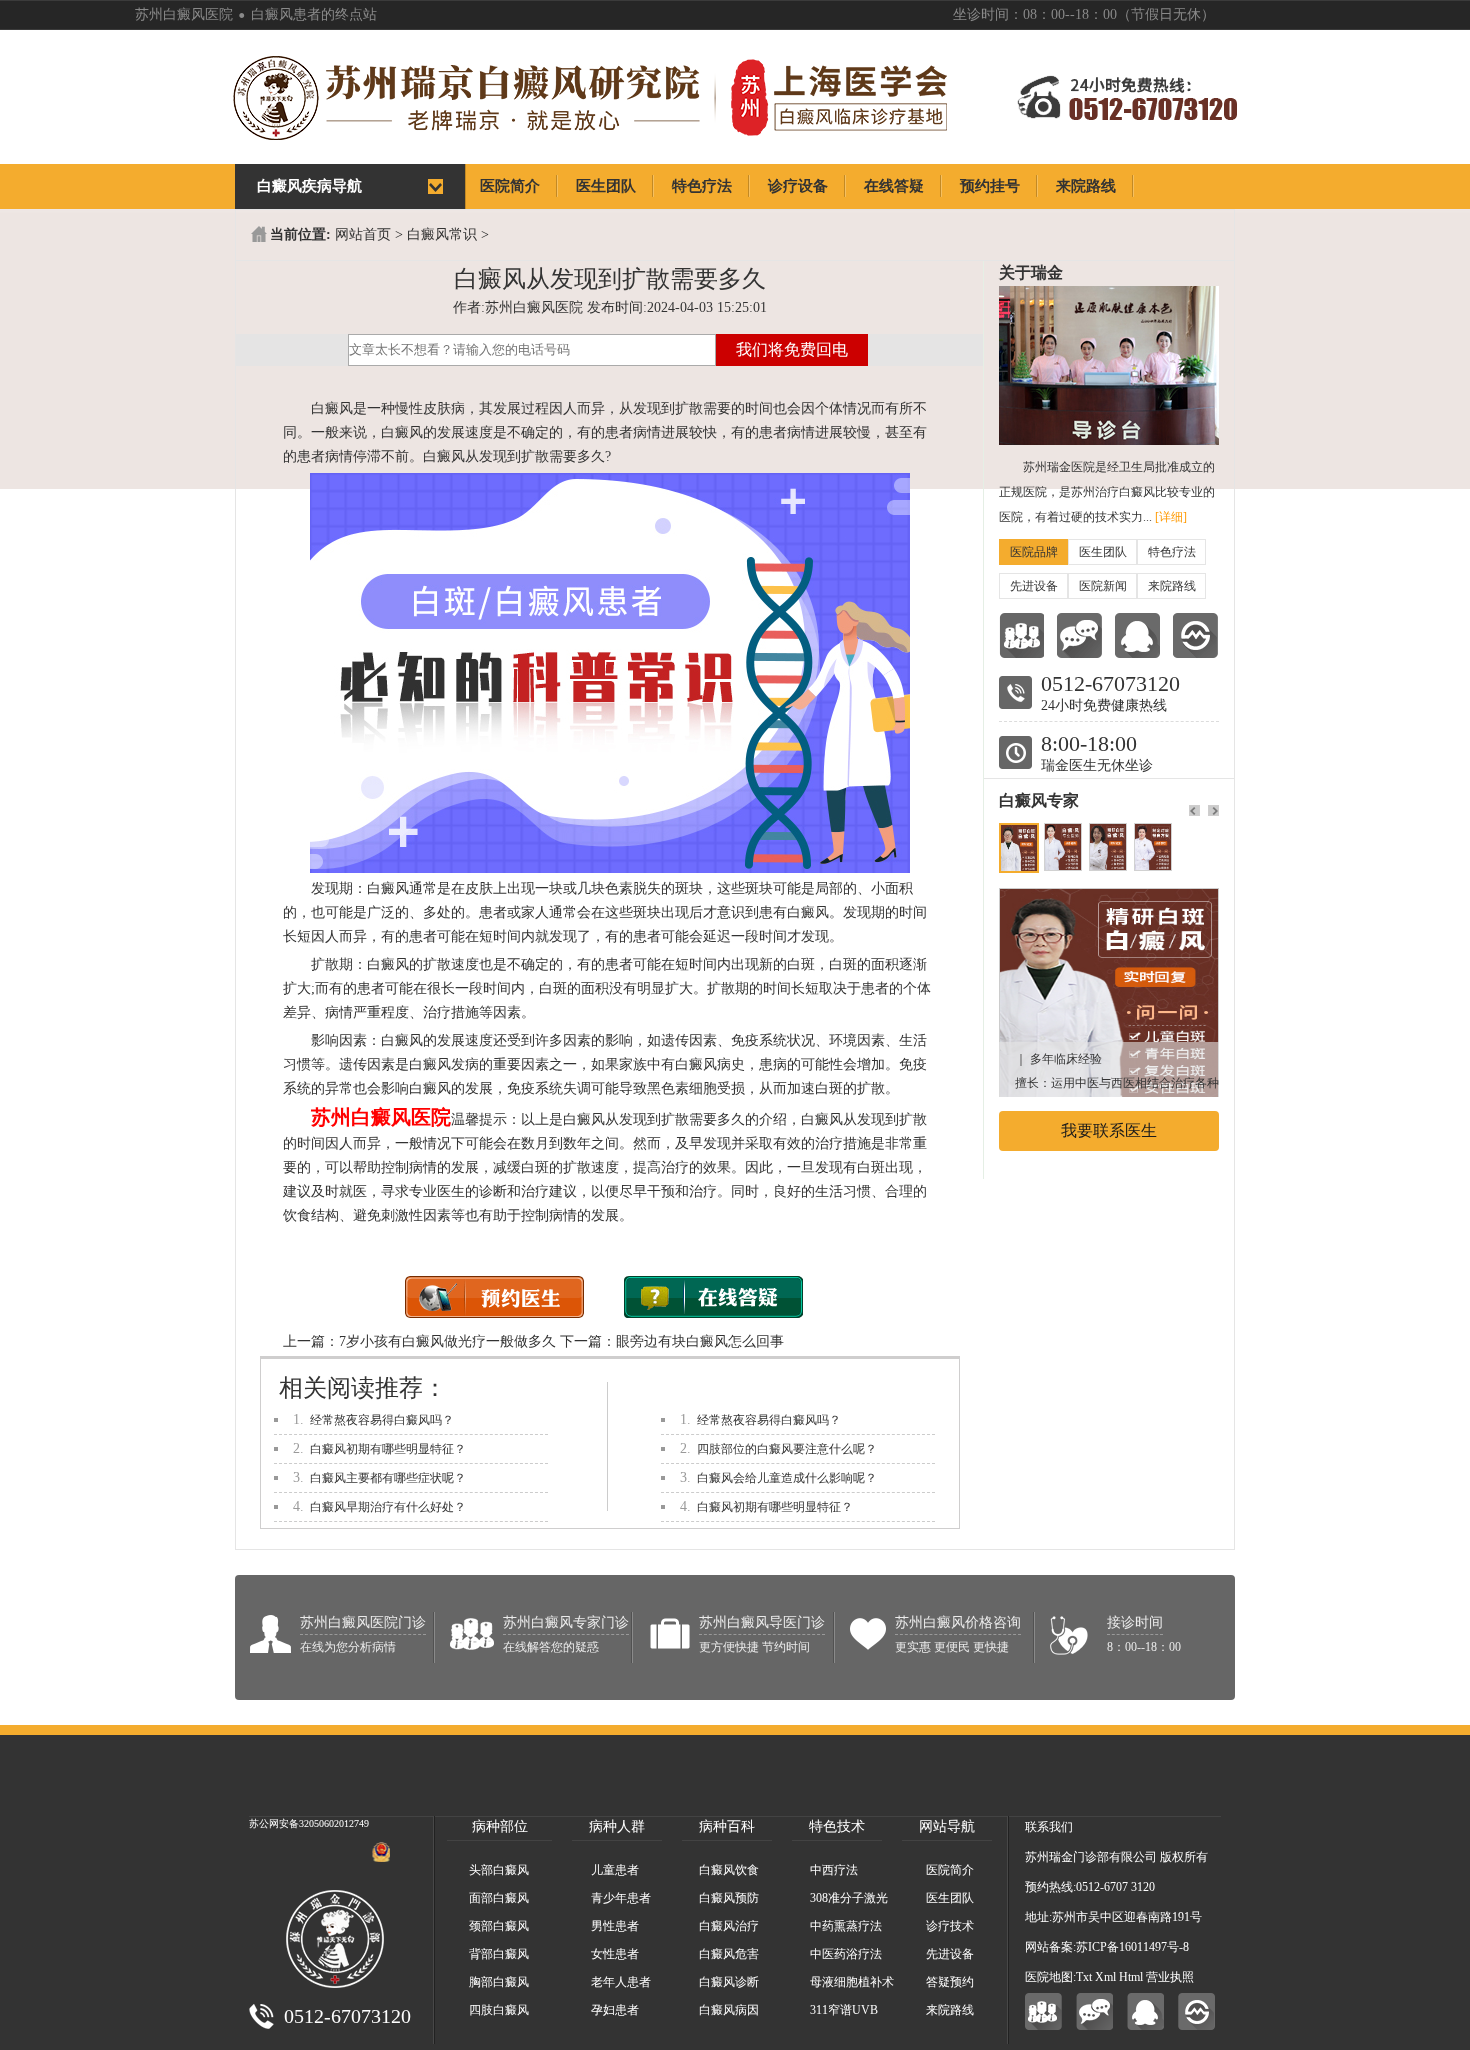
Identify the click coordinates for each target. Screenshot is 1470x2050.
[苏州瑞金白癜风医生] (1109, 898)
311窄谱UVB (844, 2010)
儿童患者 (615, 1870)
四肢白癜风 (499, 2010)
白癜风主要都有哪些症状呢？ (388, 1478)
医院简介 (950, 1870)
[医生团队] (1021, 635)
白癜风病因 (729, 2010)
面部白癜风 (499, 1898)
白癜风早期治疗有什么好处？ (388, 1507)
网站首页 (363, 234)
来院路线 (1172, 586)
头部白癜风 (499, 1870)
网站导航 (947, 1826)
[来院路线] (1195, 635)
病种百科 (727, 1826)
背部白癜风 (499, 1954)
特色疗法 (1172, 552)
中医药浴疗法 (846, 1954)
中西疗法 (834, 1870)
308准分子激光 (849, 1898)
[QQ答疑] (1145, 2011)
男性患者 (615, 1926)
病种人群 (617, 1826)
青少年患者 (621, 1898)
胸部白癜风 (499, 1982)
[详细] (1171, 517)
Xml (1105, 1977)
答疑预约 (950, 1982)
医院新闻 (1103, 586)
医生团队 (1103, 552)
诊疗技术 (950, 1926)
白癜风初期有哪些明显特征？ (388, 1449)
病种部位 (500, 1826)
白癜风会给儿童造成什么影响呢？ (787, 1478)
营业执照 (1170, 1977)
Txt (1084, 1977)
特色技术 (837, 1826)
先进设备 (1034, 586)
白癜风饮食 (729, 1870)
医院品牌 (1034, 552)
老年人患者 (621, 1982)
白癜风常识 (442, 234)
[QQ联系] (1137, 635)
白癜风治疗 (729, 1926)
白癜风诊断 (729, 1982)
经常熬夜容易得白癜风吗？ (382, 1420)
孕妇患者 (615, 2010)
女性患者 (615, 1954)
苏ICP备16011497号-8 (1132, 1947)
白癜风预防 (729, 1898)
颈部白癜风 (499, 1926)
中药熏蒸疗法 (846, 1926)
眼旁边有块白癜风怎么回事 (700, 1341)
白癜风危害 (729, 1954)
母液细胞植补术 (852, 1982)
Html (1131, 1977)
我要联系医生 (1109, 1130)
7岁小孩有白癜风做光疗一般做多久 (447, 1341)
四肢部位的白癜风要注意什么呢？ (787, 1449)
